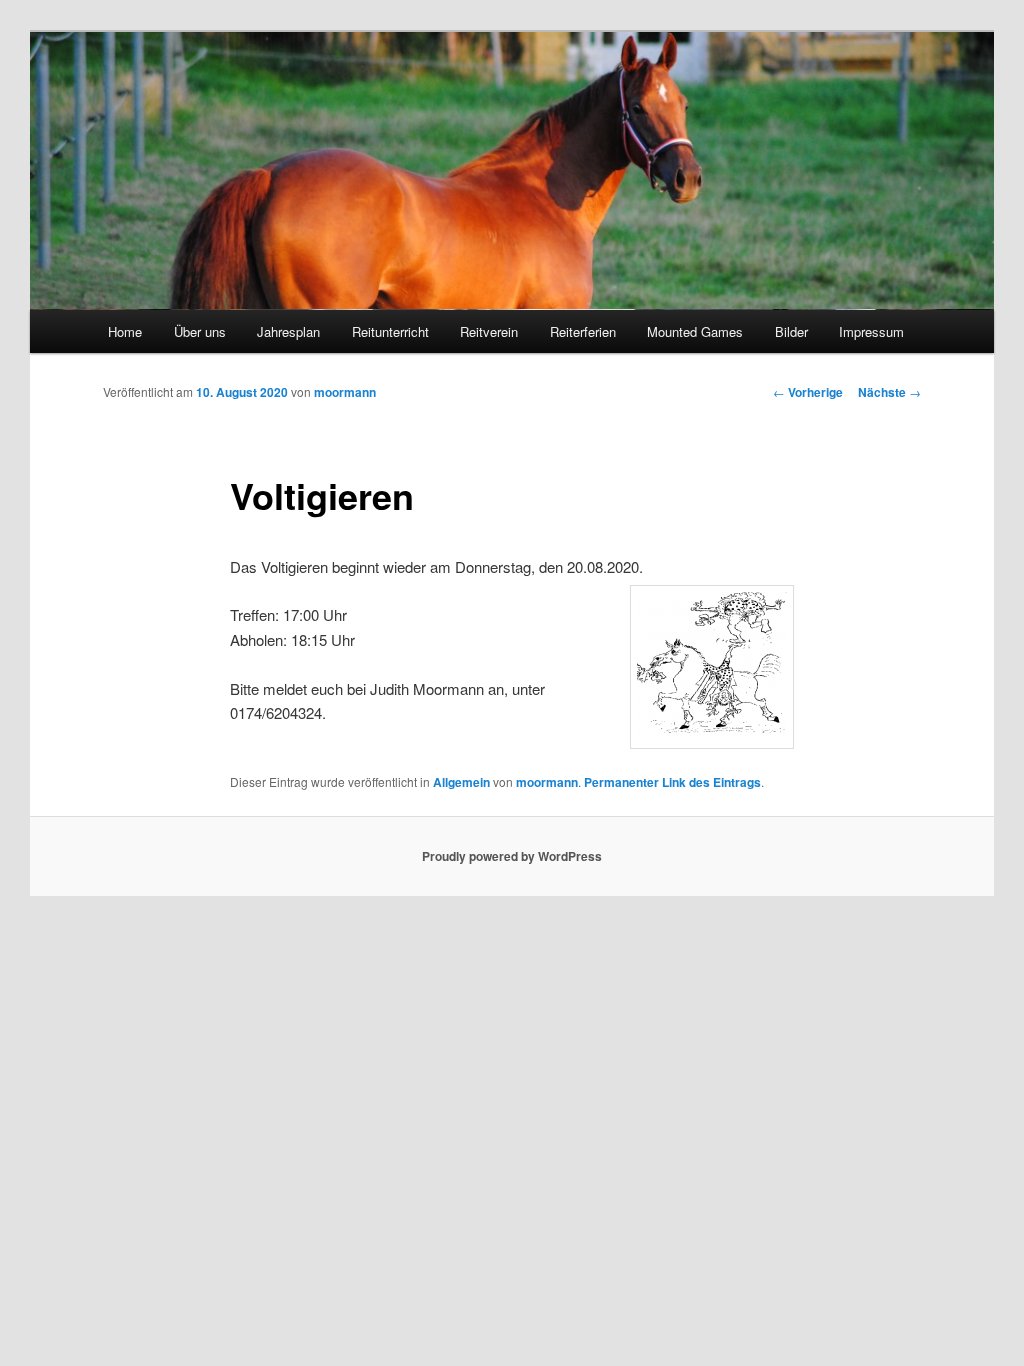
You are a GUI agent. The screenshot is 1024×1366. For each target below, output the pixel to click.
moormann (345, 392)
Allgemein (461, 782)
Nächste (889, 392)
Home (125, 331)
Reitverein (489, 331)
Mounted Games (695, 331)
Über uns (200, 331)
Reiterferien (583, 331)
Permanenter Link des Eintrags (672, 782)
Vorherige (808, 392)
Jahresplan (288, 331)
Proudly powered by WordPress (512, 856)
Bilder (791, 331)
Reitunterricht (390, 331)
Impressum (871, 331)
